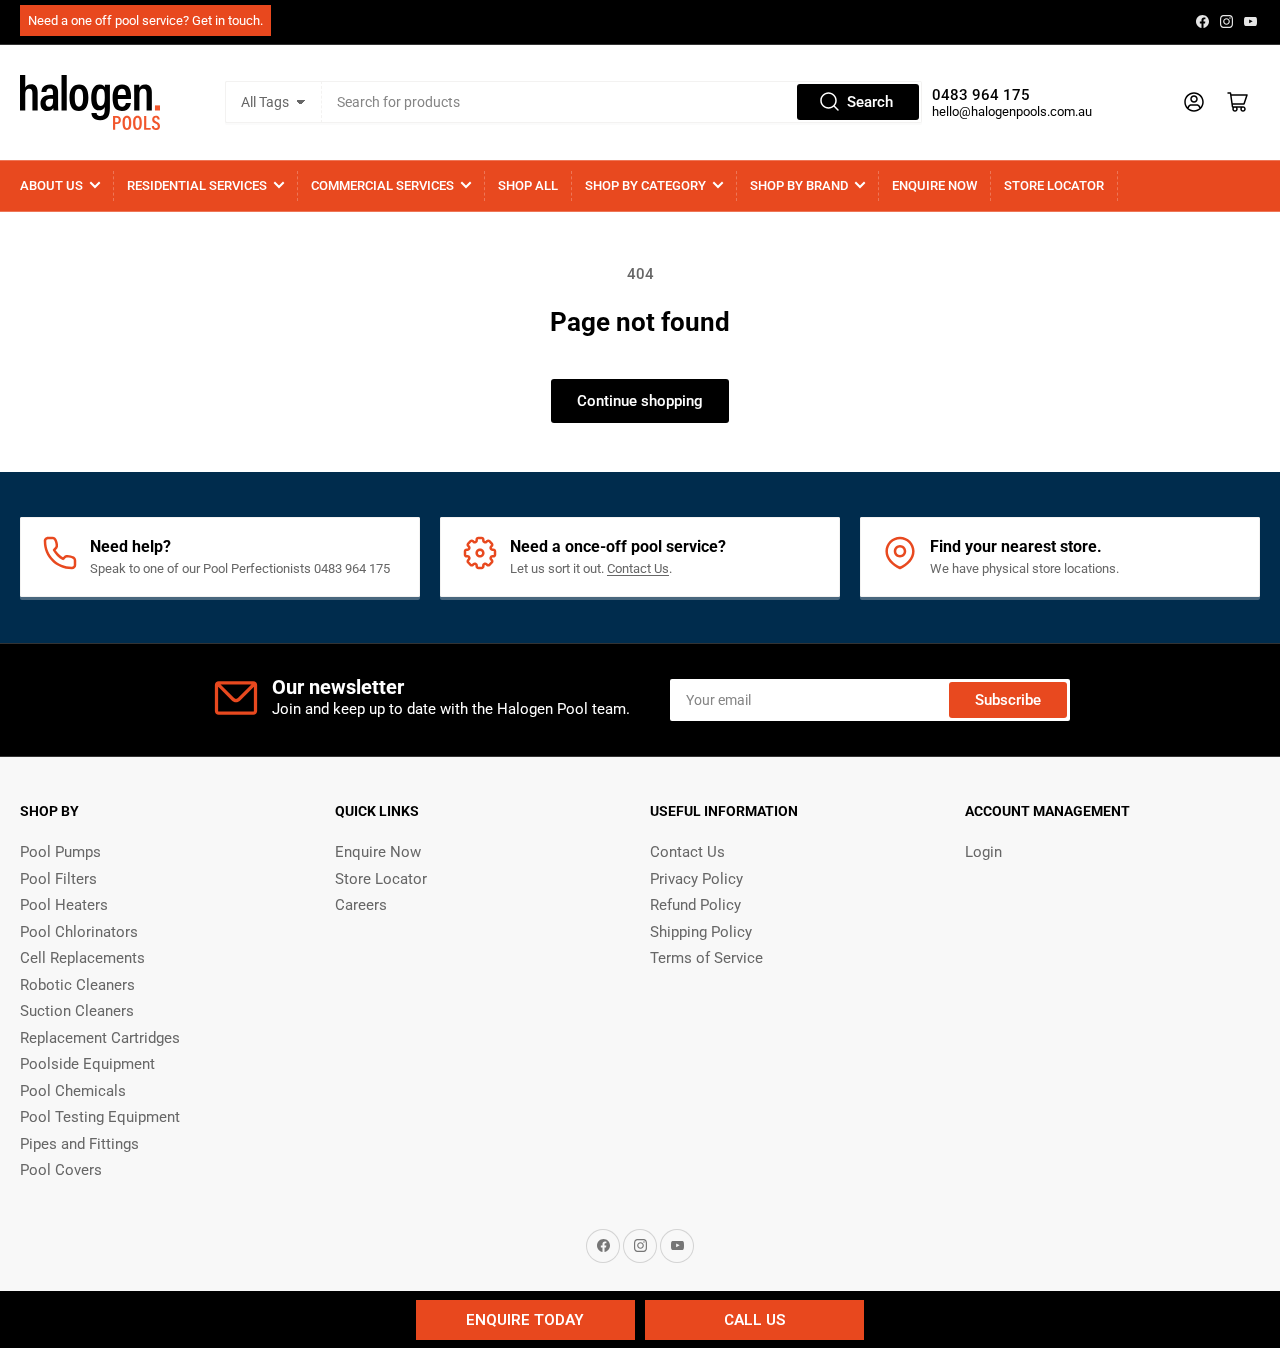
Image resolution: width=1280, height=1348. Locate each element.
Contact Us (638, 568)
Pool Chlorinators (79, 932)
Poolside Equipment (87, 1064)
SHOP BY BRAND (799, 185)
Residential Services (197, 185)
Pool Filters (58, 879)
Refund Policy (695, 905)
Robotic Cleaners (77, 985)
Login (983, 852)
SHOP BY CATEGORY (645, 185)
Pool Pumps (60, 852)
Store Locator (1054, 185)
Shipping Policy (701, 932)
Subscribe (1008, 700)
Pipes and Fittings (79, 1144)
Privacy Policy (696, 879)
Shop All (528, 185)
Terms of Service (706, 958)
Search (870, 102)
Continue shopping (640, 401)
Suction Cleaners (77, 1011)
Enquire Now (934, 185)
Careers (361, 905)
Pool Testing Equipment (100, 1117)
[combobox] (621, 102)
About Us (51, 185)
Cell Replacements (82, 958)
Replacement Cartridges (100, 1038)
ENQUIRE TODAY (525, 1320)
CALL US (754, 1320)
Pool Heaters (64, 905)
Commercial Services (382, 185)
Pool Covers (61, 1170)
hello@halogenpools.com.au (1012, 111)
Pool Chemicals (73, 1091)
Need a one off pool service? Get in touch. (145, 20)
